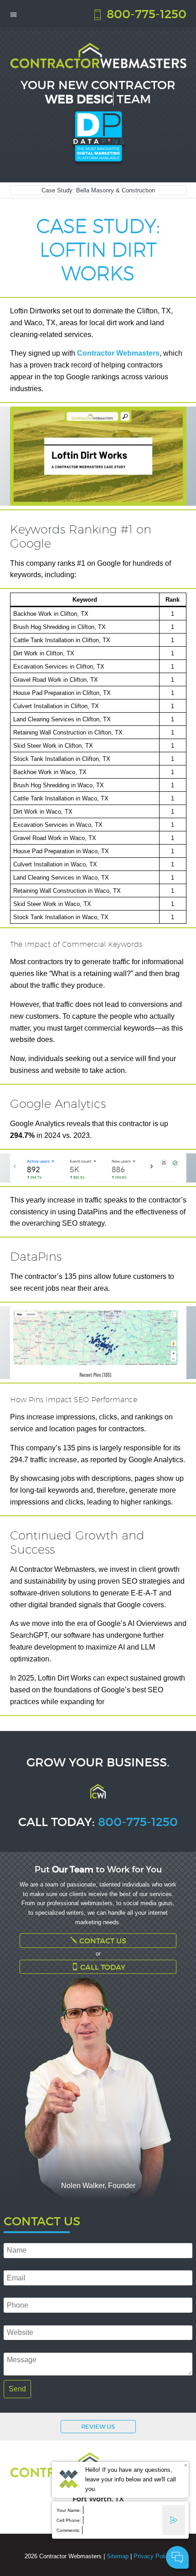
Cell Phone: (69, 2520)
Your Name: (69, 2510)
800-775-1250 (145, 13)
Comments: (68, 2530)
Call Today (102, 1967)
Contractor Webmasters (118, 353)
